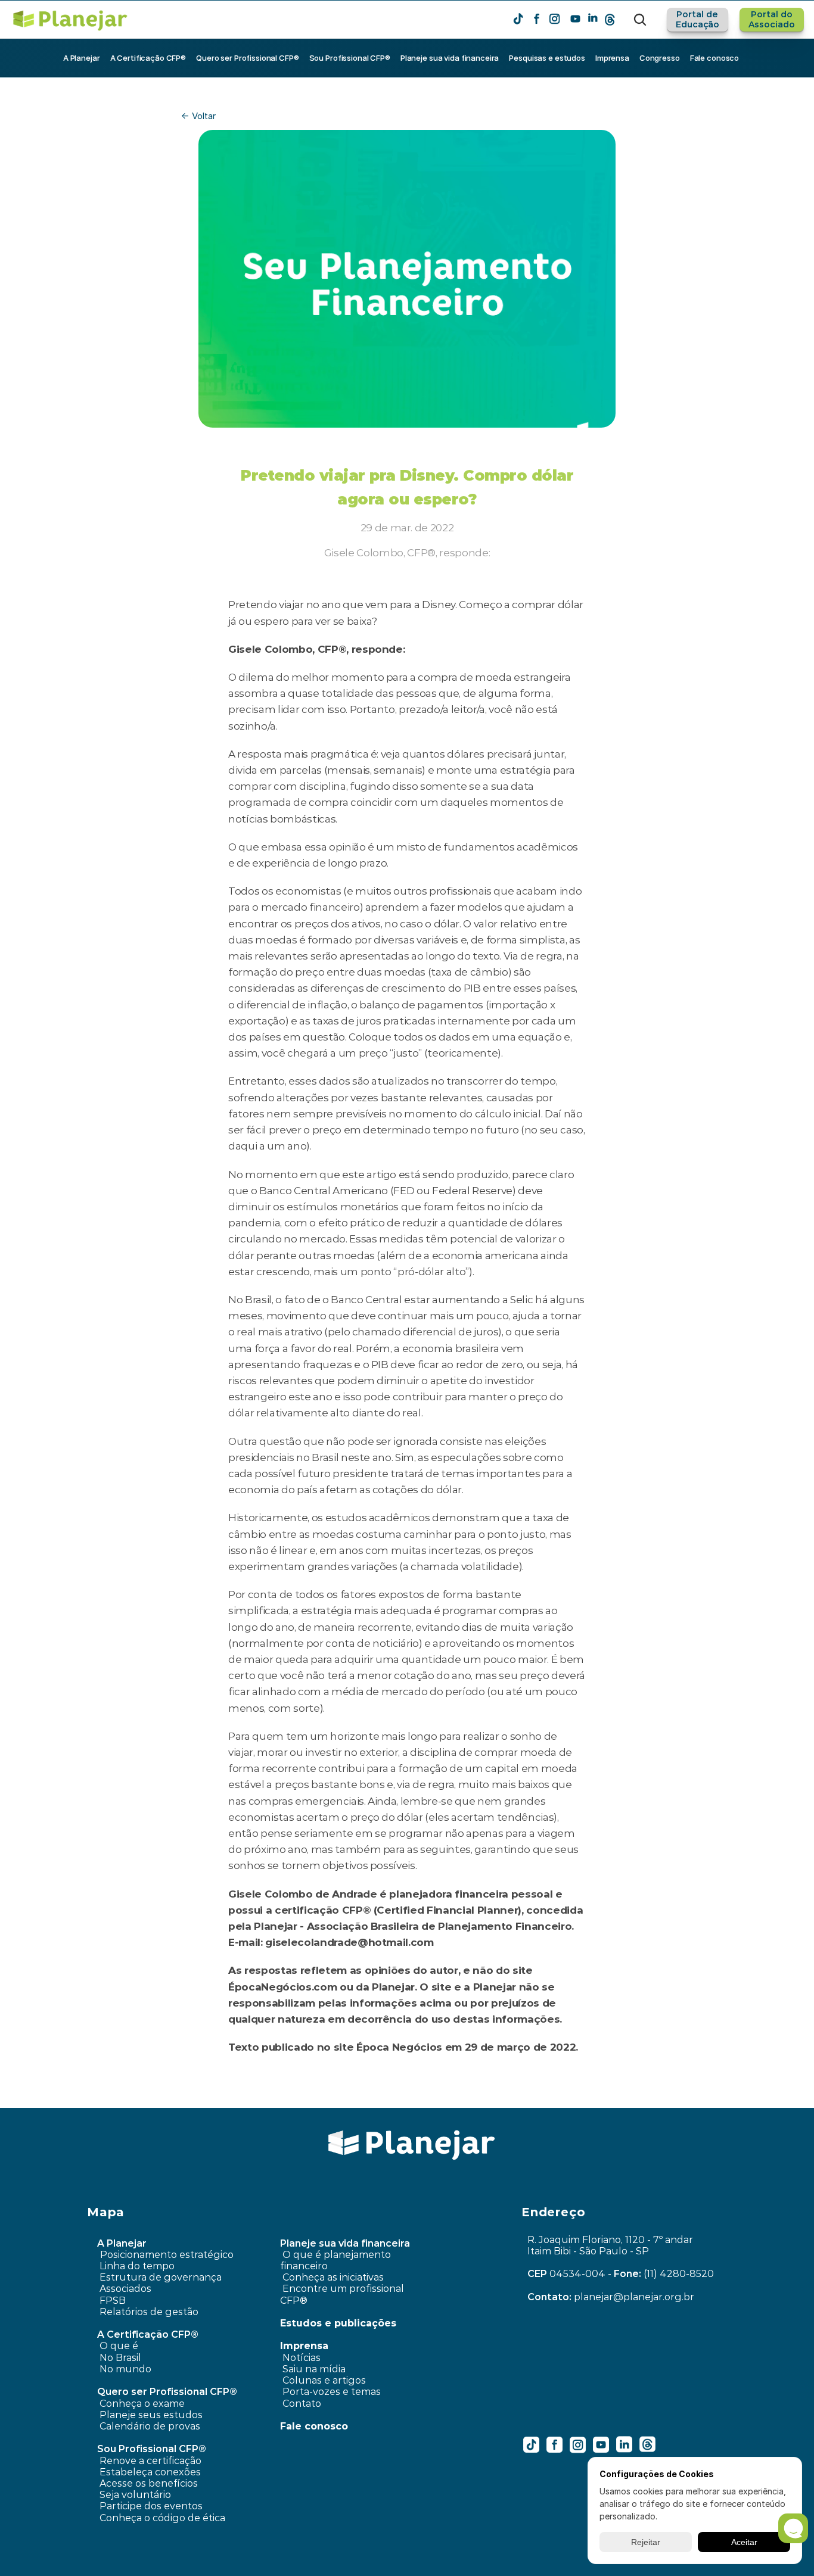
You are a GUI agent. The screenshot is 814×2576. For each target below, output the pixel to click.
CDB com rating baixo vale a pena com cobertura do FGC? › (526, 2099)
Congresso (660, 58)
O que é (119, 2346)
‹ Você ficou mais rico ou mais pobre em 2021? (255, 2099)
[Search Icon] (640, 20)
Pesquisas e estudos (547, 58)
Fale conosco (714, 58)
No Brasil (120, 2358)
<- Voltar (198, 116)
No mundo (125, 2369)
